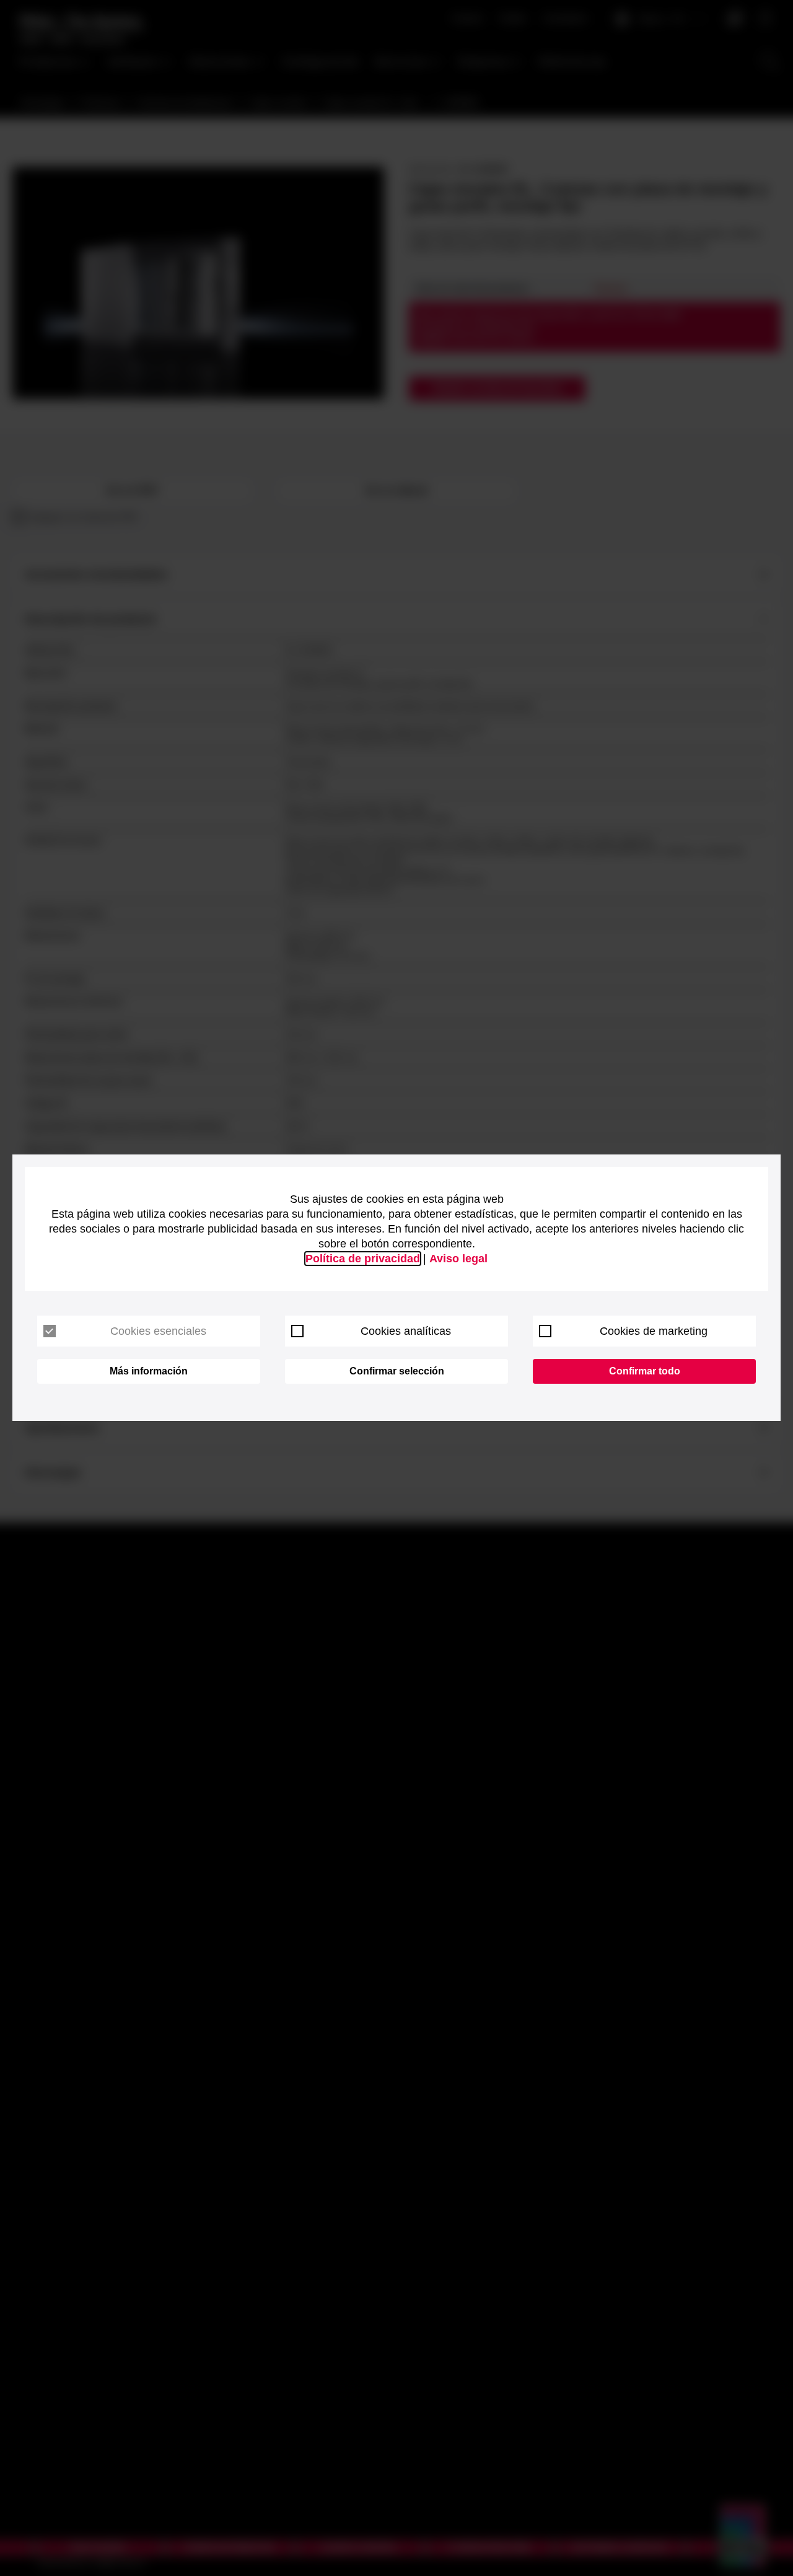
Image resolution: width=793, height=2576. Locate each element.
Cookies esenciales (158, 1331)
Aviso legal (458, 1259)
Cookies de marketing (654, 1331)
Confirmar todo (645, 1371)
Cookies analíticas (406, 1331)
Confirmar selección (397, 1371)
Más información (149, 1371)
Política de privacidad (363, 1259)
